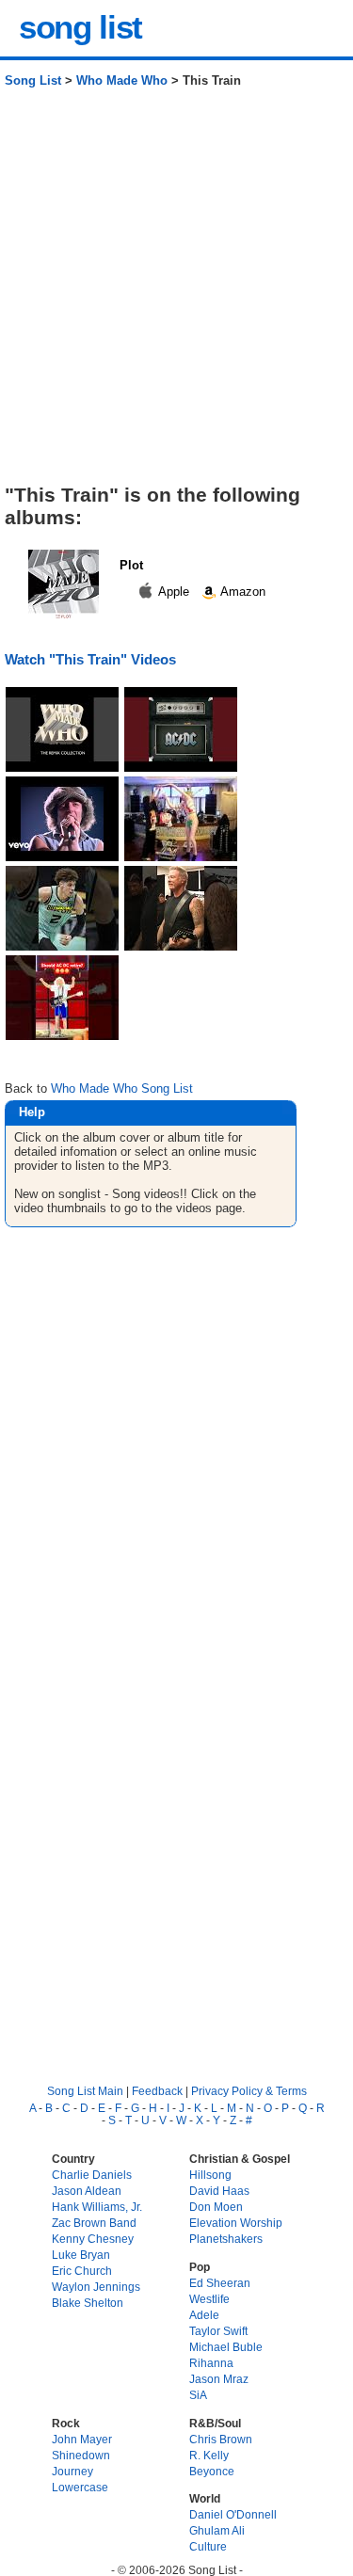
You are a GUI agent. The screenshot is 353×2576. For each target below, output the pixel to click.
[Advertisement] (176, 293)
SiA (198, 2395)
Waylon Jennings (96, 2287)
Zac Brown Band (94, 2223)
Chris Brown (221, 2439)
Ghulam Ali (217, 2530)
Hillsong (210, 2175)
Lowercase (80, 2487)
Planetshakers (226, 2239)
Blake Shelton (88, 2303)
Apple (174, 592)
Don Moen (216, 2207)
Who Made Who (122, 80)
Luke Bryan (81, 2255)
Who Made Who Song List (122, 1088)
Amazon (241, 592)
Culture (208, 2546)
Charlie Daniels (92, 2175)
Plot (131, 565)
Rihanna (211, 2363)
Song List (33, 80)
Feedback (157, 2091)
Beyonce (212, 2471)
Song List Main (85, 2091)
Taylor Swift (218, 2331)
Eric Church (82, 2271)
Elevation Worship (236, 2223)
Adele (204, 2315)
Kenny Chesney (93, 2239)
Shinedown (81, 2455)
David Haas (219, 2191)
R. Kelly (209, 2455)
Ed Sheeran (220, 2283)
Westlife (209, 2299)
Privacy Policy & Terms (249, 2091)
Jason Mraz (219, 2379)
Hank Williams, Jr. (97, 2207)
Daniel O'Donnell (233, 2514)
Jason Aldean (87, 2191)
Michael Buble (226, 2347)
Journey (72, 2471)
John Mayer (82, 2439)
